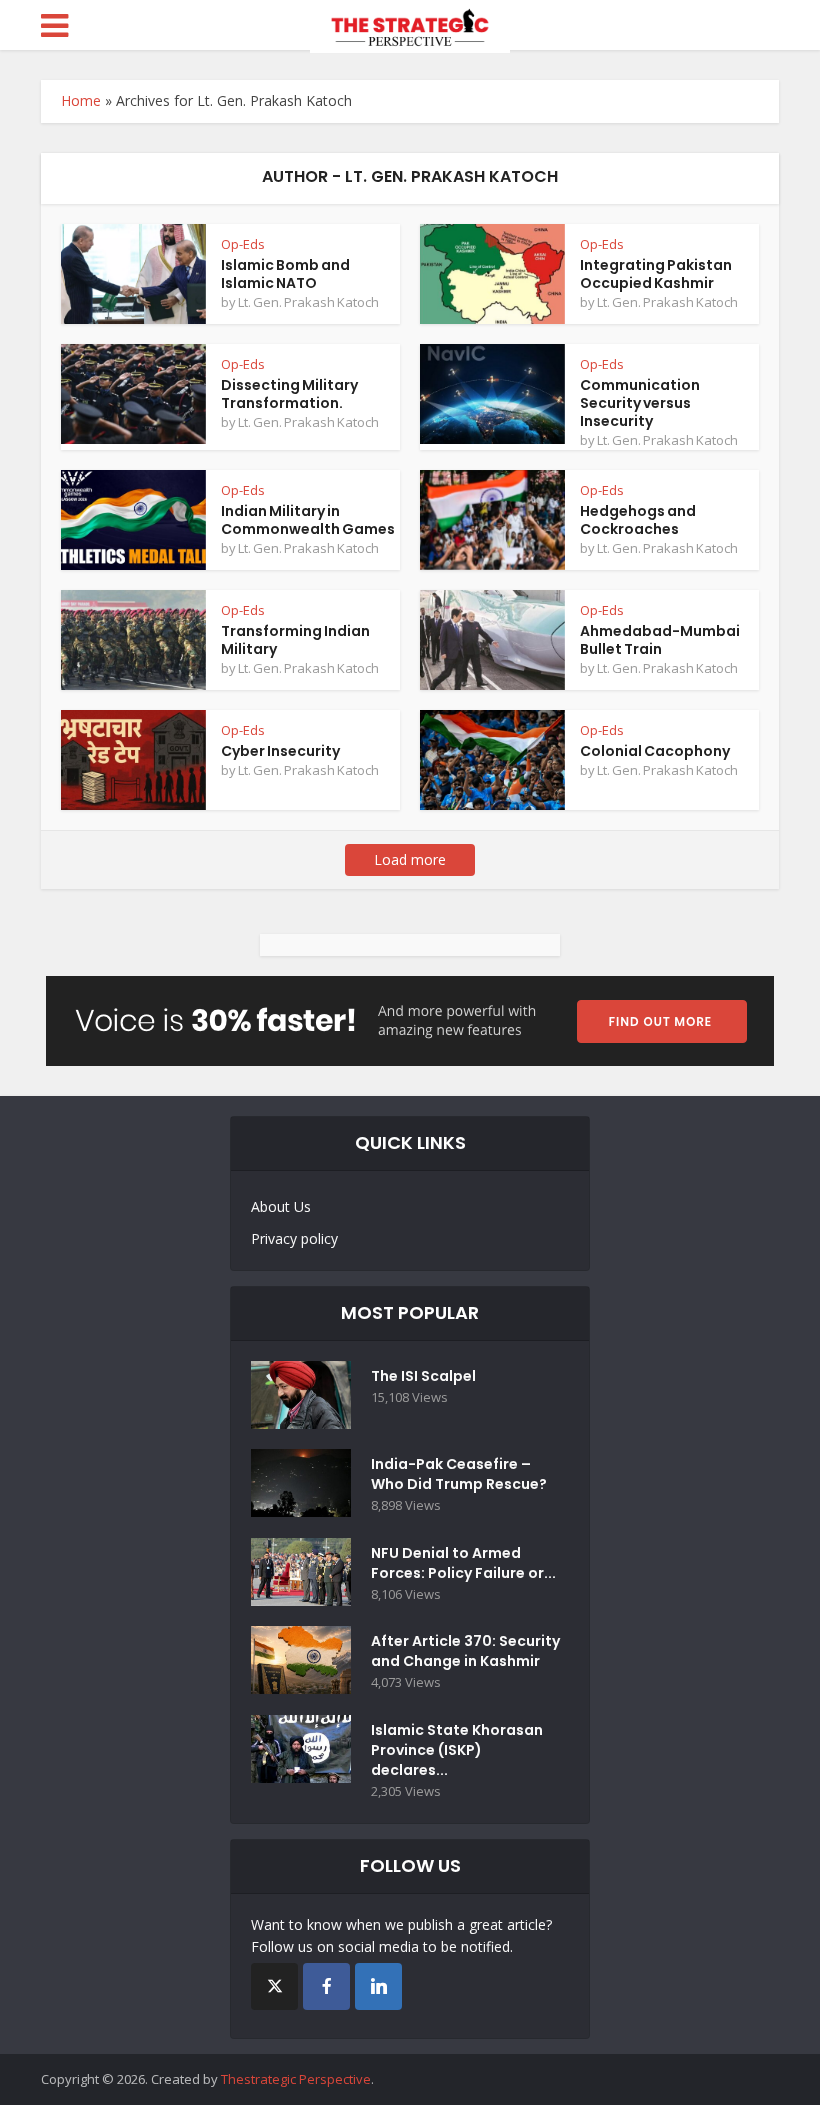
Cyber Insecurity (280, 751)
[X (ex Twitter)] (274, 1986)
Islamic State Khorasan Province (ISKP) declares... (457, 1750)
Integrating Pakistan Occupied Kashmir (656, 274)
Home (81, 100)
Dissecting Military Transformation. (289, 394)
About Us (281, 1206)
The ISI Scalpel (423, 1376)
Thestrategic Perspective (296, 2079)
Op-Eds (243, 244)
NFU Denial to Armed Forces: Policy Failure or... (463, 1563)
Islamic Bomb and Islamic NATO (285, 274)
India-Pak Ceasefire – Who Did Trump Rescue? (459, 1474)
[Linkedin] (378, 1986)
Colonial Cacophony (655, 751)
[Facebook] (326, 1986)
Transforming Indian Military (295, 640)
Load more (410, 859)
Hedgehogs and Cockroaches (638, 520)
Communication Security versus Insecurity (640, 403)
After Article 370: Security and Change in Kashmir (465, 1651)
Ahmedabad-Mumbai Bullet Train (660, 640)
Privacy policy (294, 1238)
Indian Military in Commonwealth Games (308, 520)
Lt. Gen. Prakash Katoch (308, 302)
